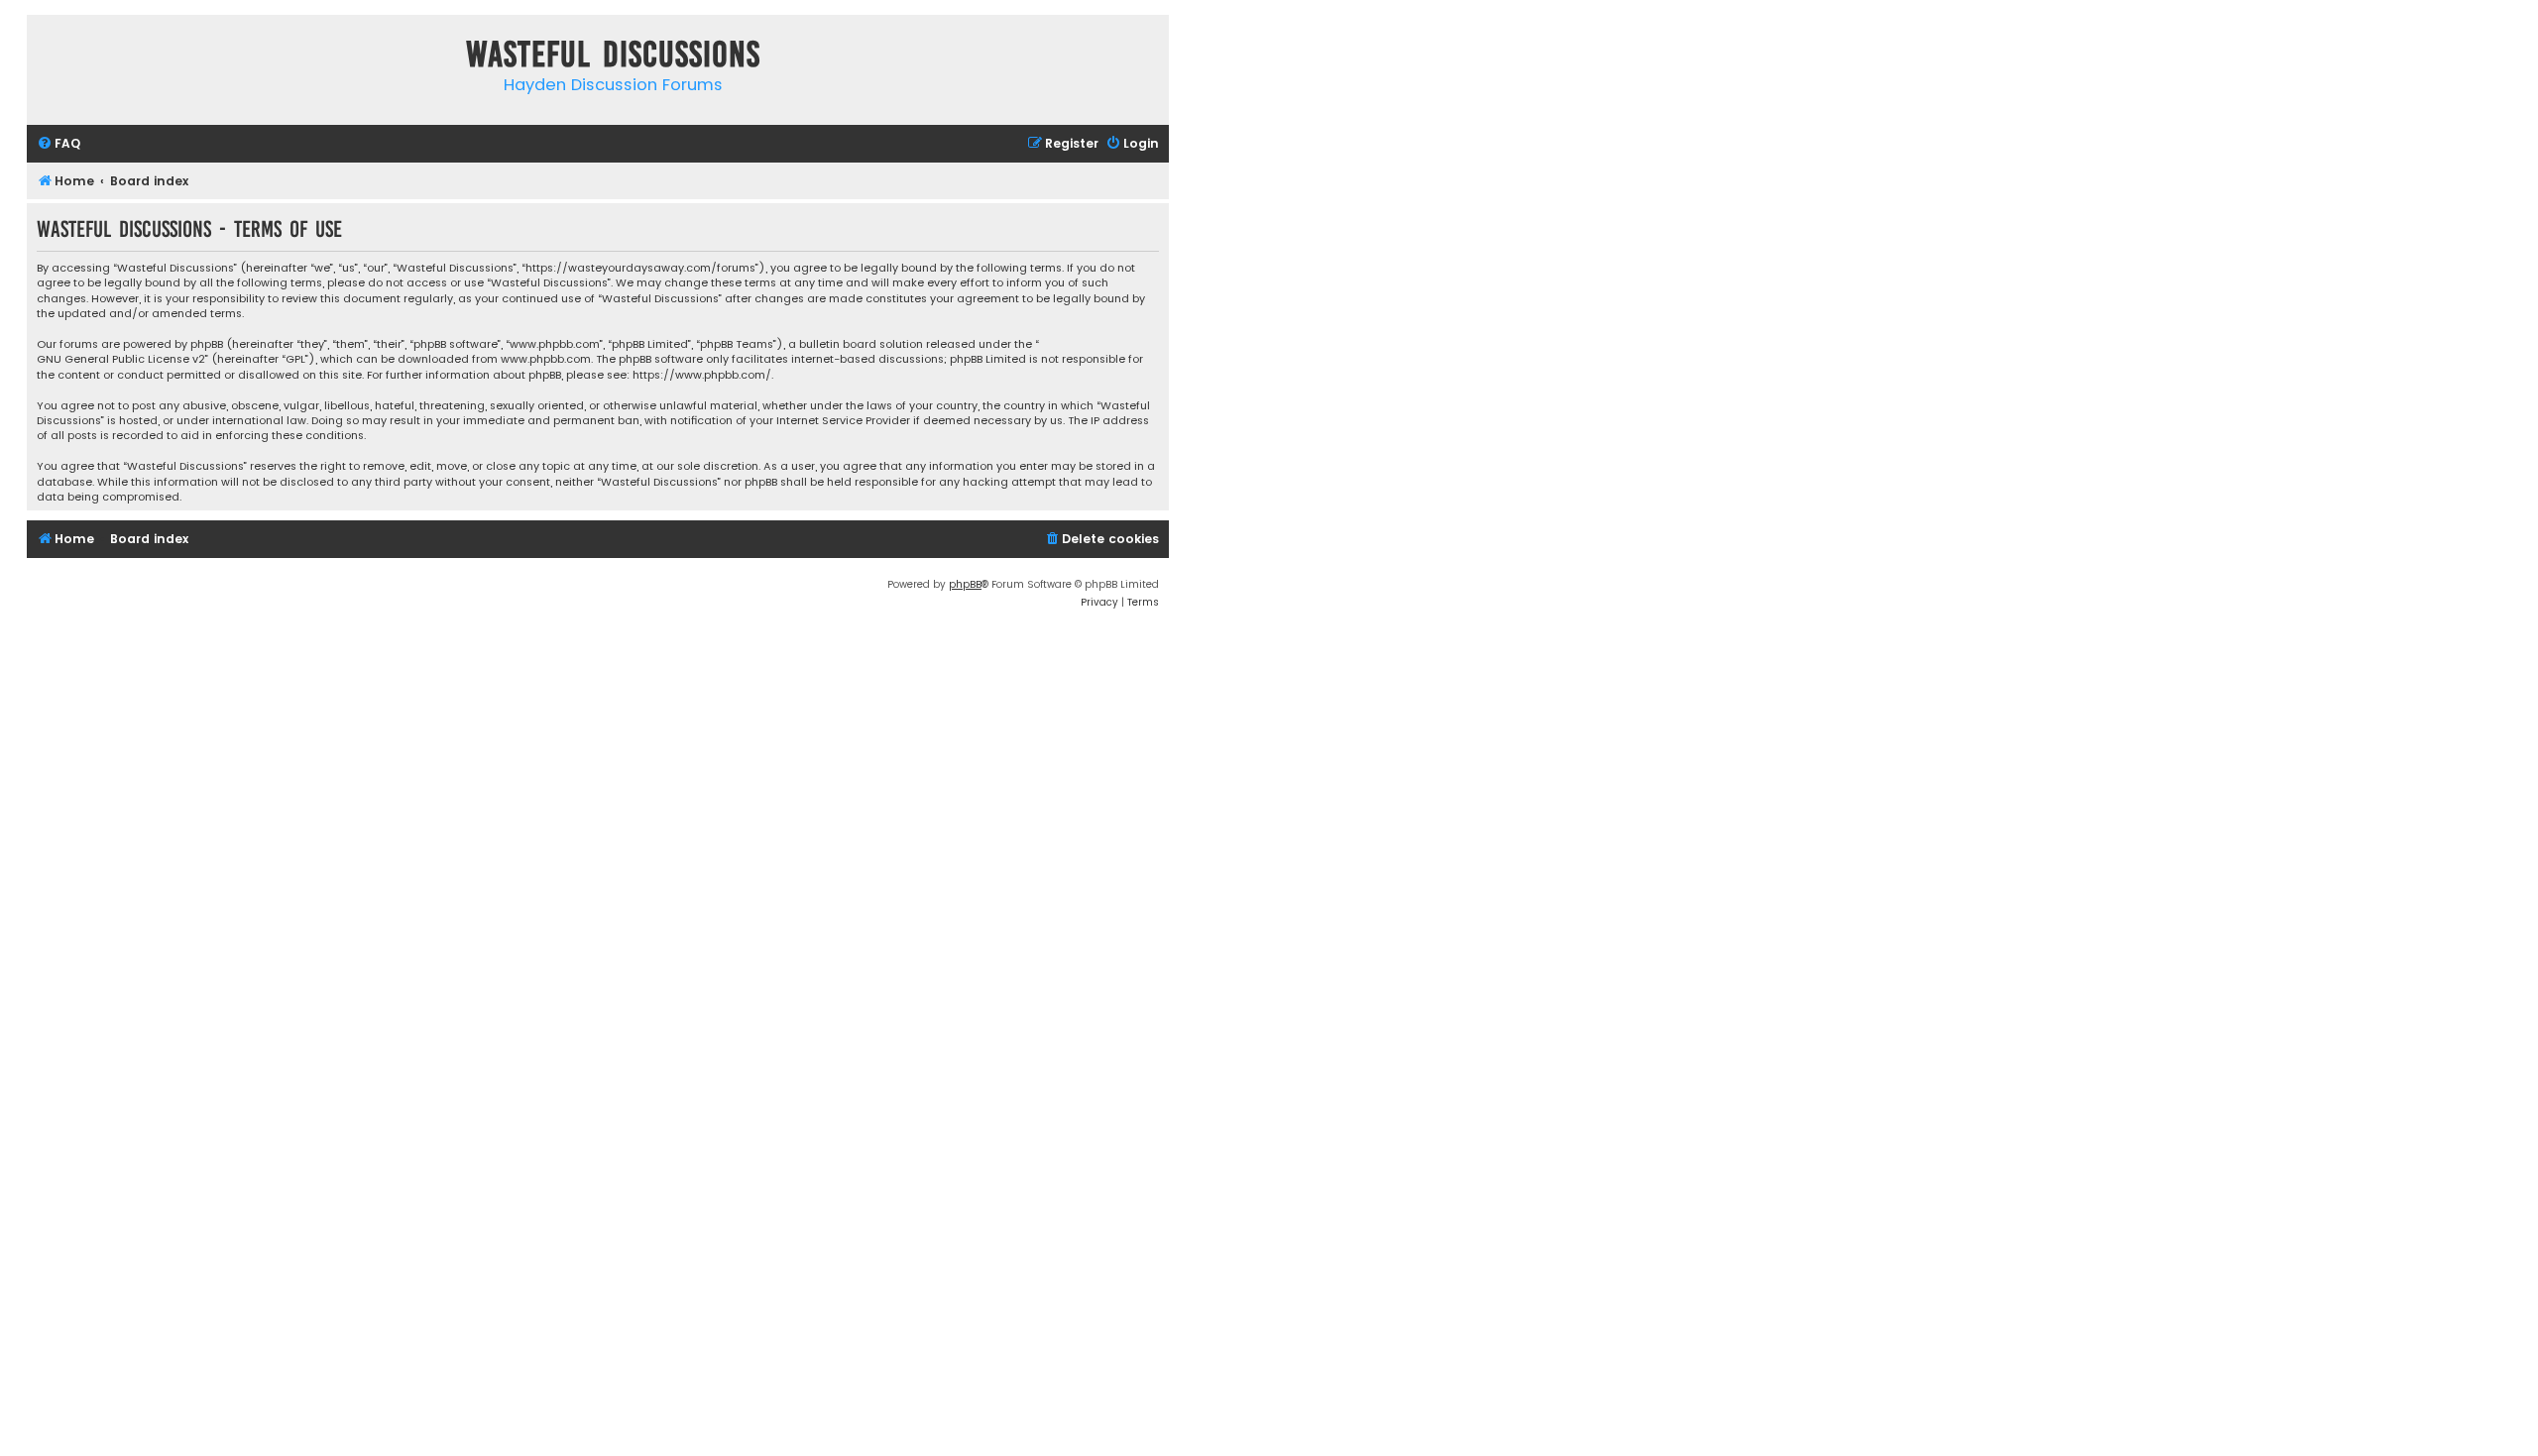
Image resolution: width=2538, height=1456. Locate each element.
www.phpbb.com (546, 359)
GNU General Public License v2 (121, 359)
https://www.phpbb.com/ (702, 375)
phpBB (965, 584)
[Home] (47, 58)
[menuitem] (58, 144)
